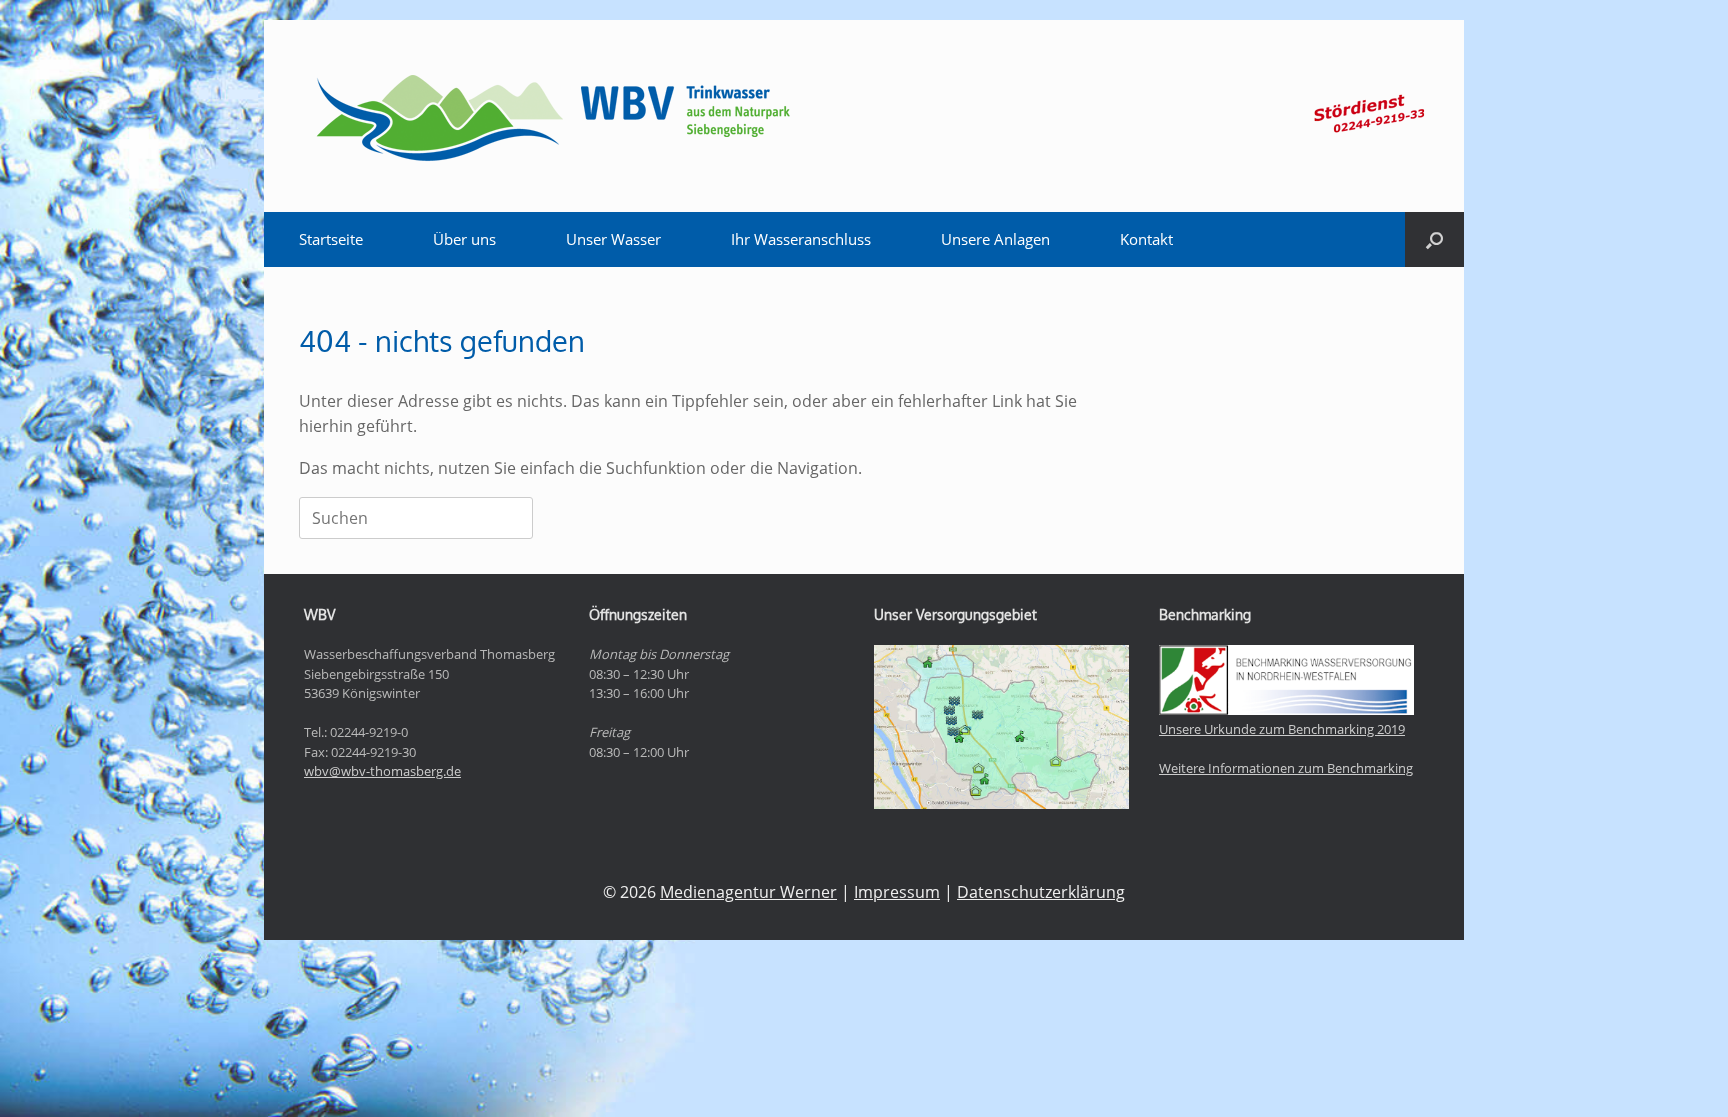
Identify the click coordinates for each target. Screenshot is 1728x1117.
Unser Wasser (613, 239)
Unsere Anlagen (995, 239)
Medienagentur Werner (748, 892)
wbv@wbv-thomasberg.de (382, 771)
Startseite (331, 239)
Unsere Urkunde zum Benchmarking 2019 (1282, 729)
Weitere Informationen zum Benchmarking (1286, 768)
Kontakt (1146, 239)
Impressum (897, 892)
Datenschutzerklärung (1041, 892)
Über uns (464, 239)
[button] (1434, 239)
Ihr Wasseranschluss (801, 239)
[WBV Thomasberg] (551, 116)
